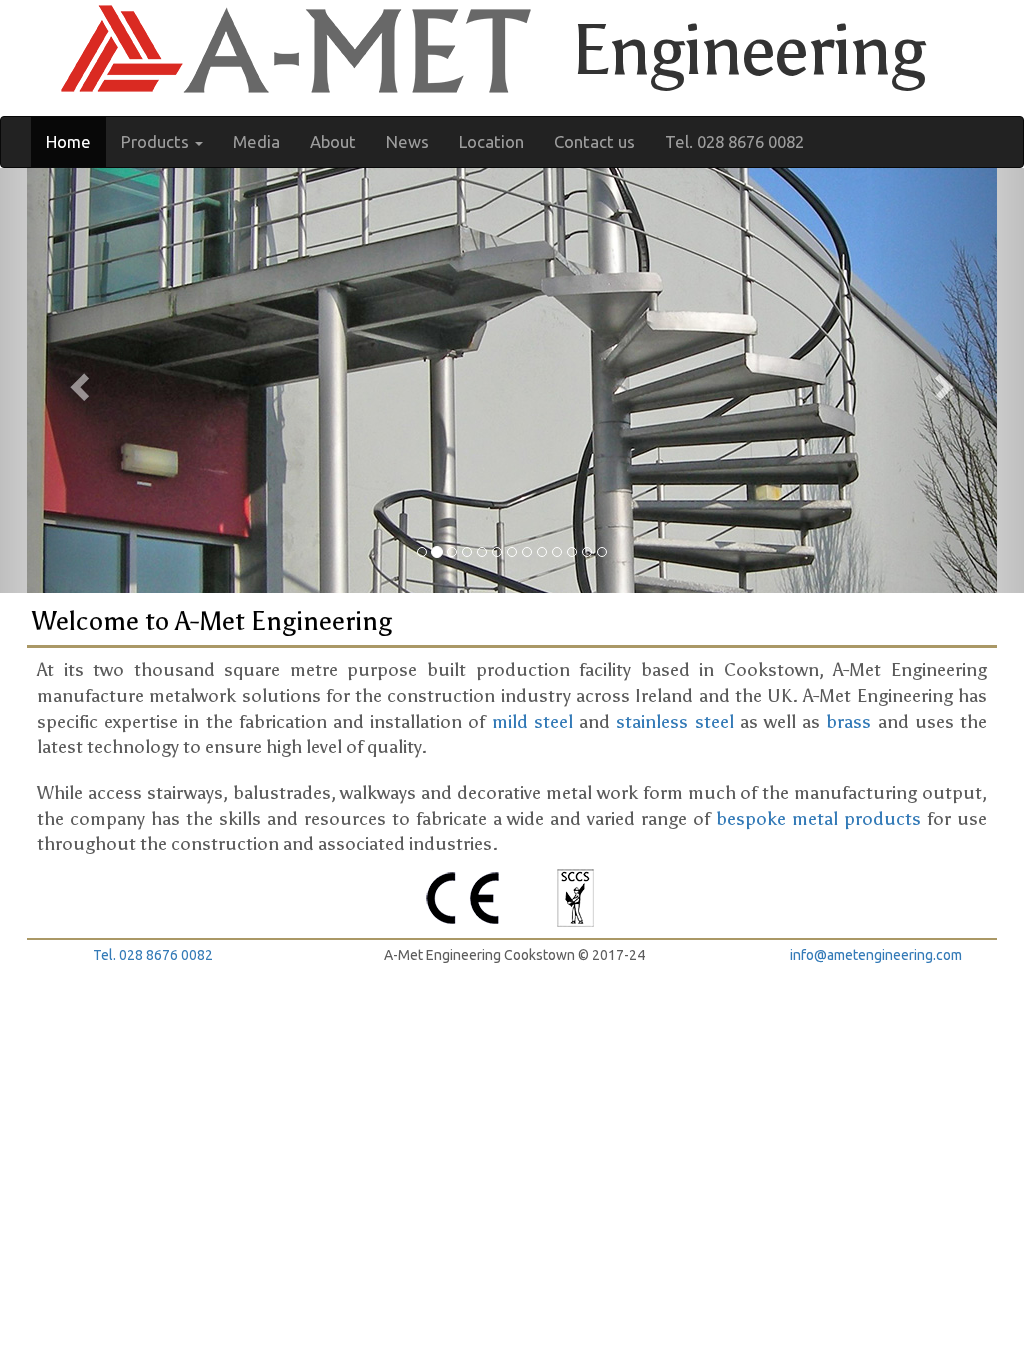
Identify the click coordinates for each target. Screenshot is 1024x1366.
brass (848, 722)
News (407, 141)
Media (256, 141)
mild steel (532, 722)
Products (157, 141)
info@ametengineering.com (876, 955)
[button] (77, 380)
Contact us (594, 141)
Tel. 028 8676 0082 (734, 141)
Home (68, 141)
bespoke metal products (818, 819)
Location (491, 141)
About (333, 141)
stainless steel (674, 722)
